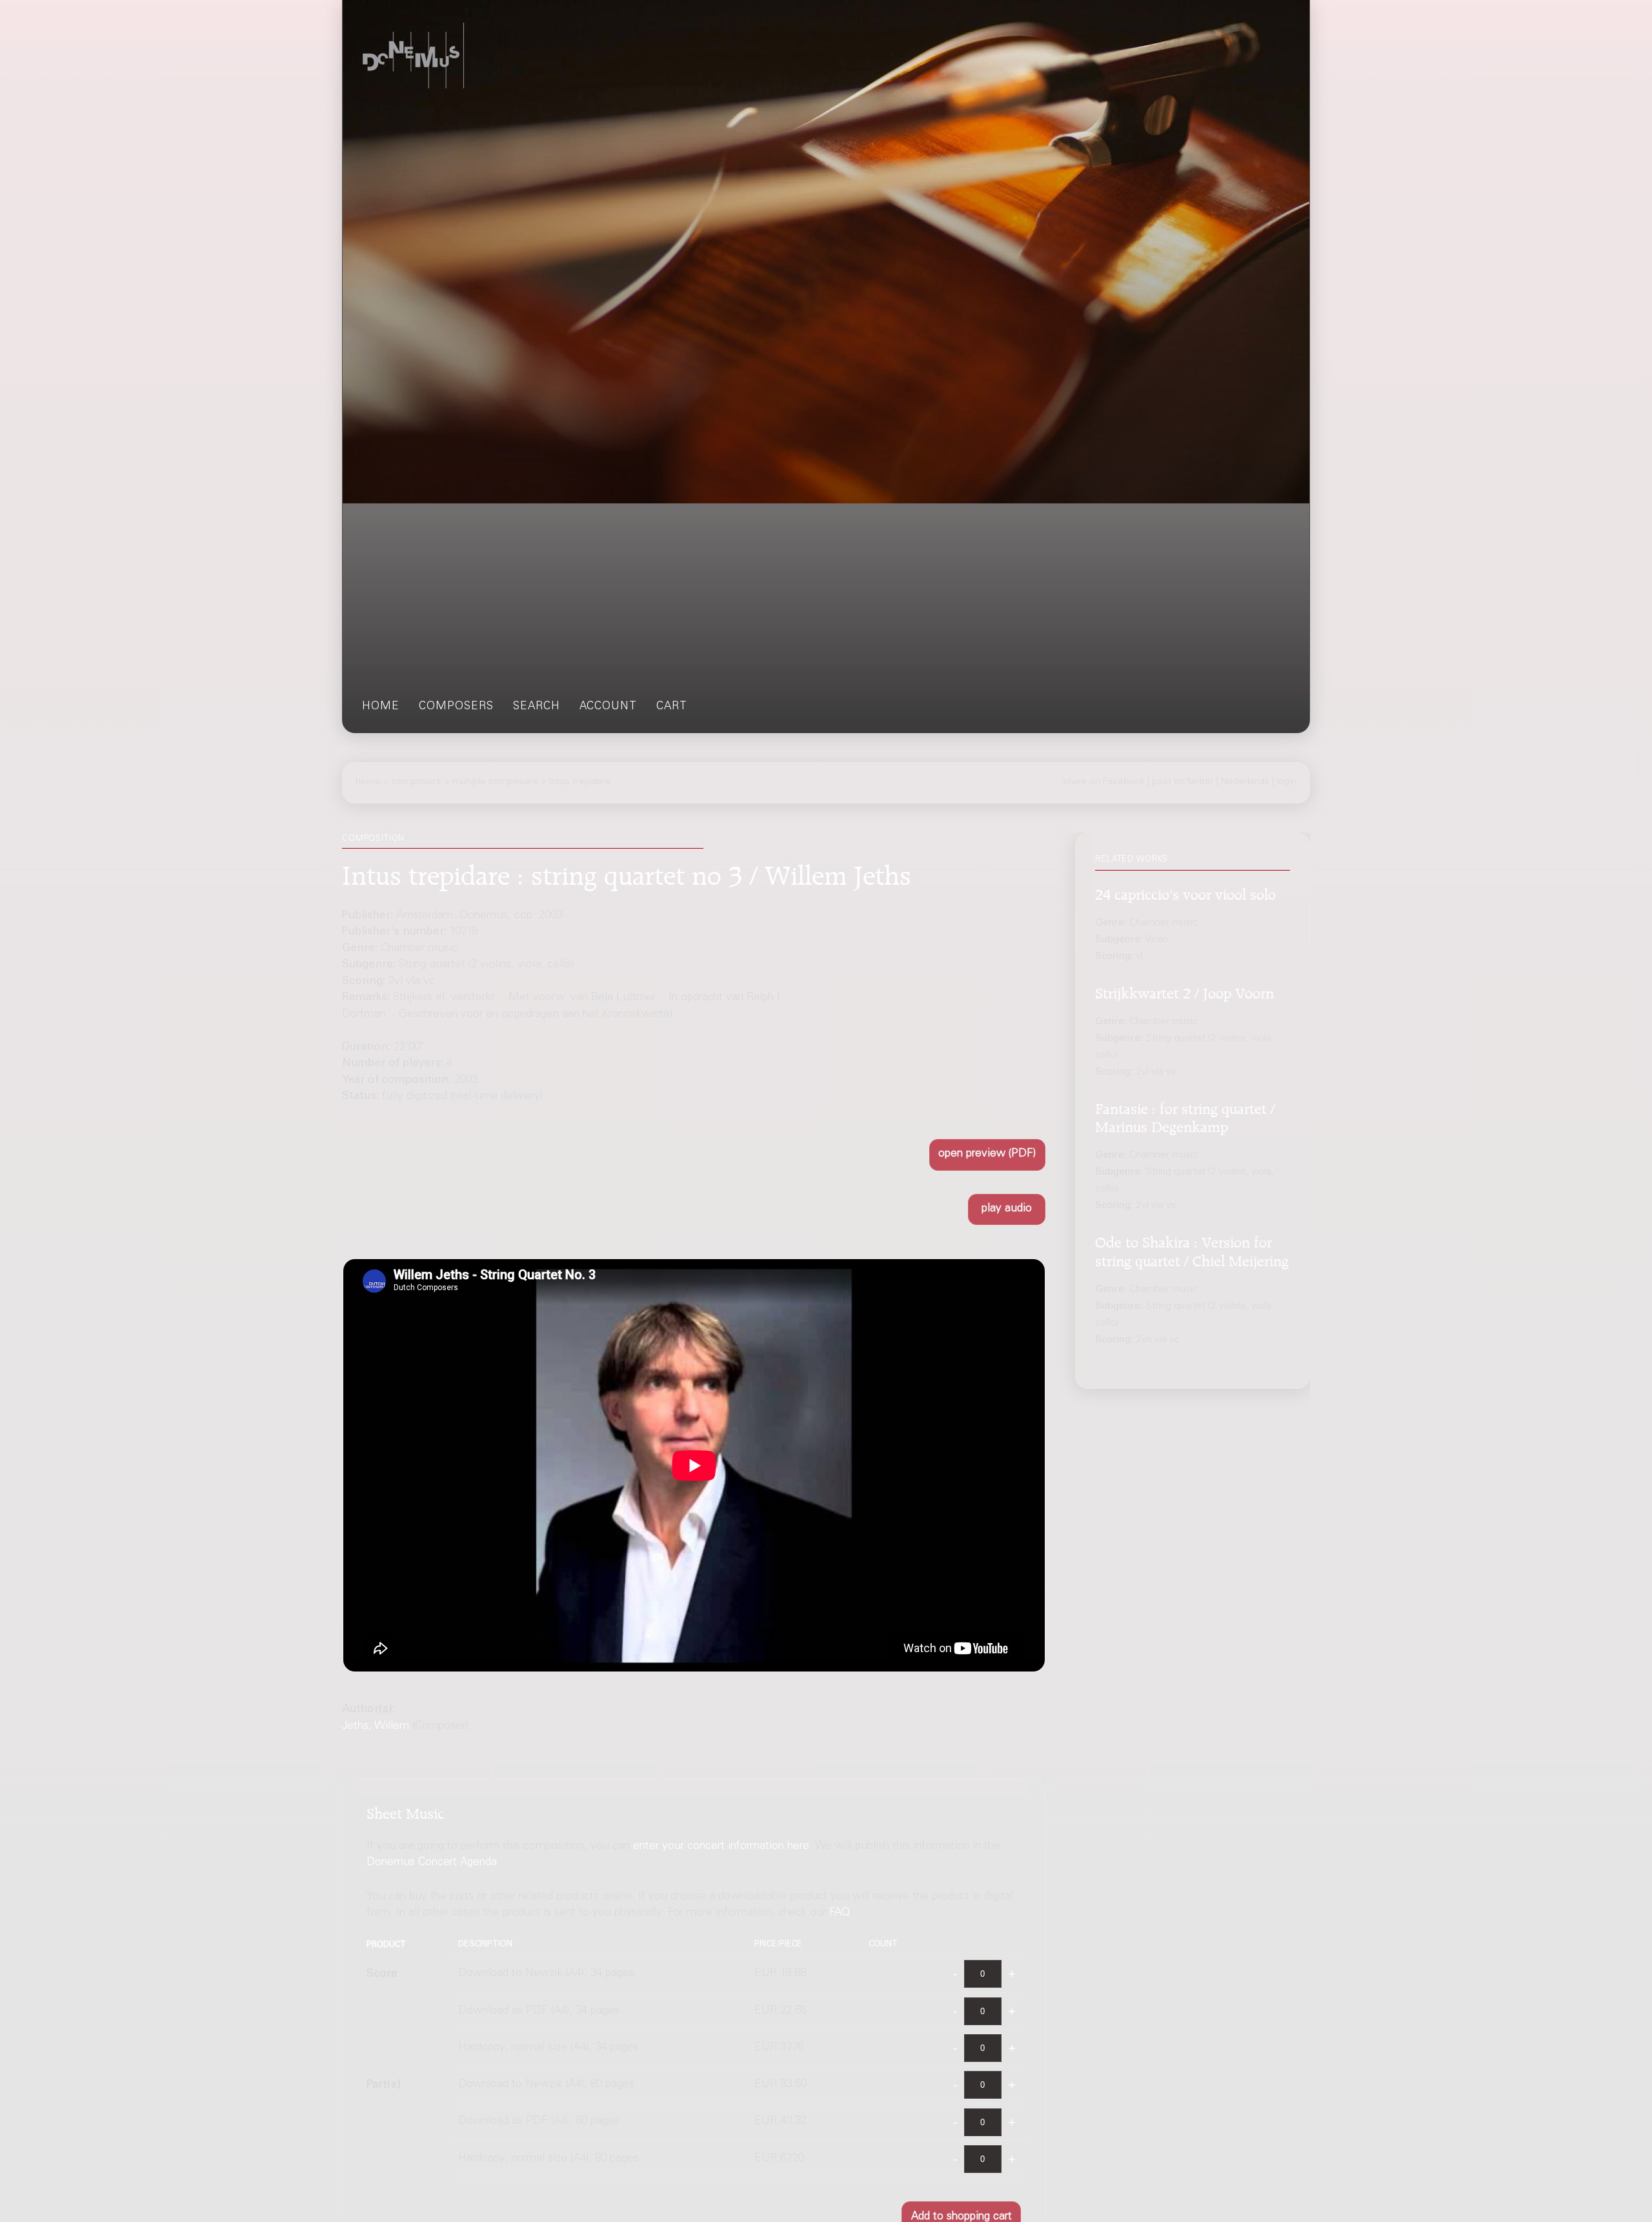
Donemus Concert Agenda (432, 1863)
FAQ (840, 1913)
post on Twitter (1183, 782)
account (608, 707)
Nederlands (1245, 782)
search (537, 707)
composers (456, 707)
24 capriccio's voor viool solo (1185, 892)
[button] (987, 1155)
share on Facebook (1104, 782)
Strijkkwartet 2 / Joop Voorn (1184, 991)
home (381, 707)
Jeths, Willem (376, 1727)
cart (672, 707)
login (1286, 782)
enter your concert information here (721, 1847)
